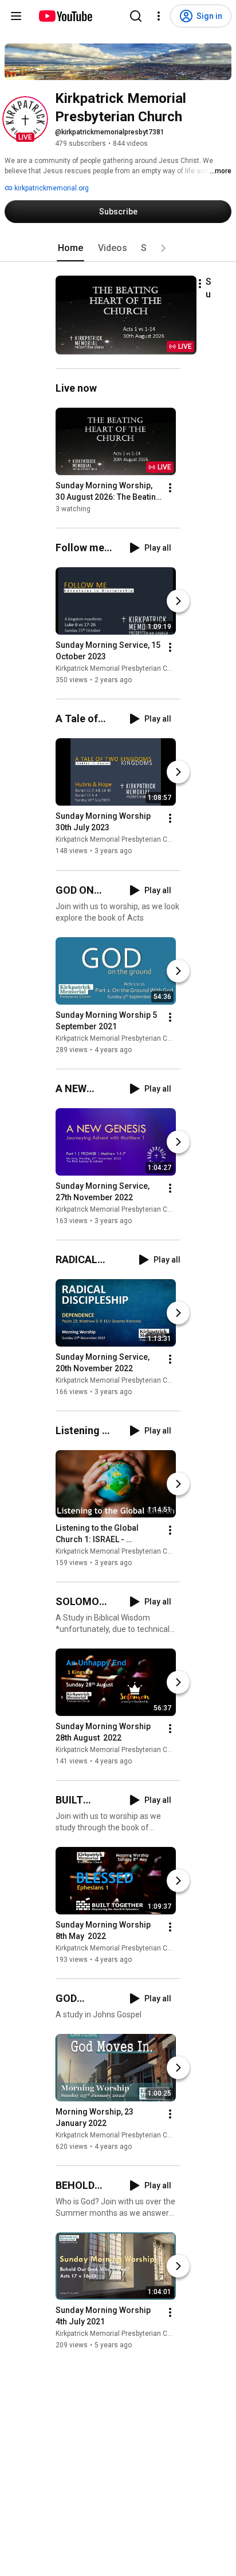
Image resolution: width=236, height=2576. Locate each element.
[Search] (136, 16)
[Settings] (159, 16)
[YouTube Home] (65, 16)
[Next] (178, 601)
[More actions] (200, 284)
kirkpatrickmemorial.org (51, 188)
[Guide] (16, 16)
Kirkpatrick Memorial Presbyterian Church (121, 668)
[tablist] (118, 248)
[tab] (70, 248)
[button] (25, 119)
